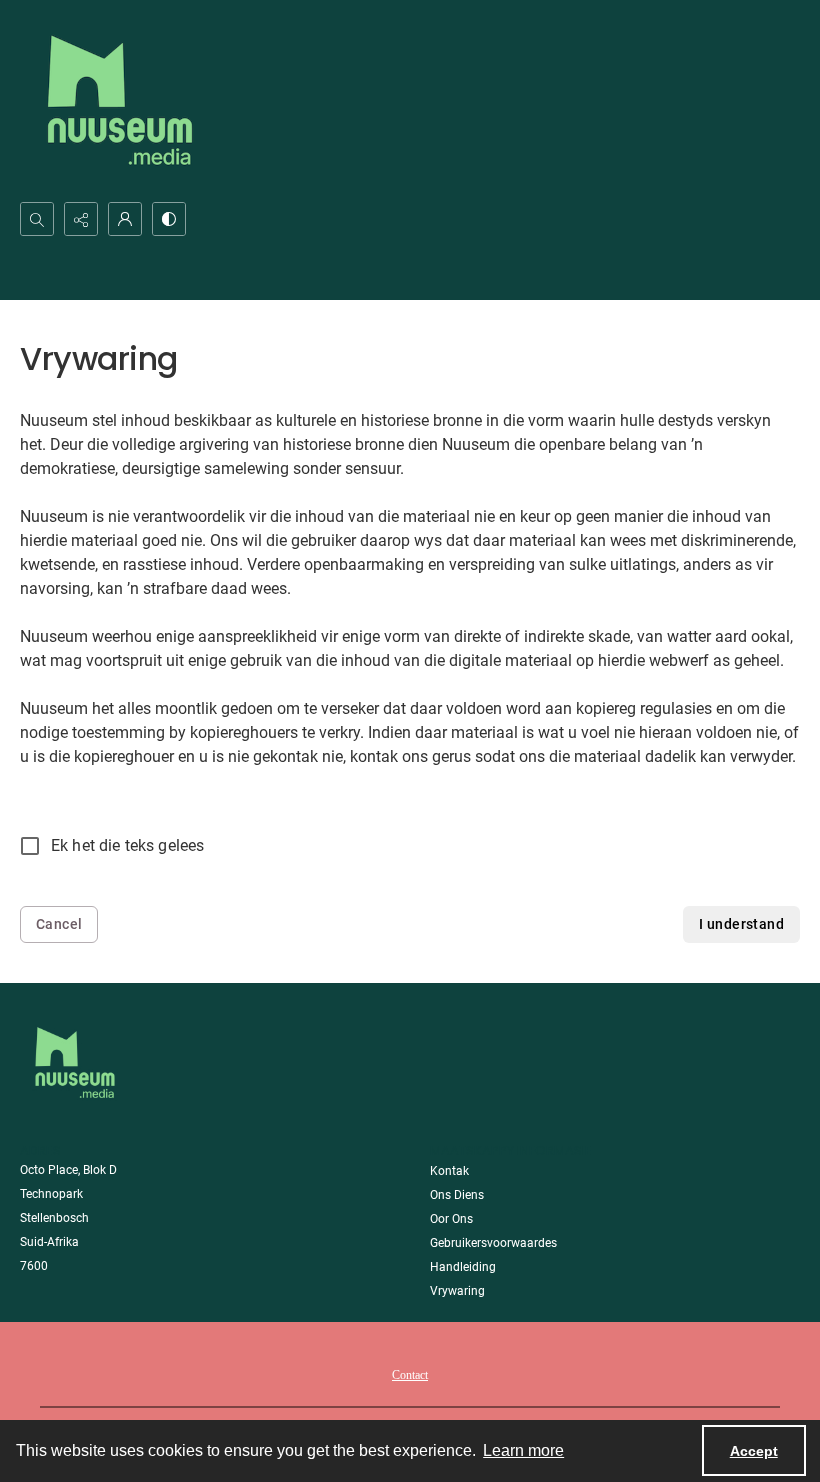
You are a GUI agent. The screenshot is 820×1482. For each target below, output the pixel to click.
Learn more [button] (523, 1450)
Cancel (59, 924)
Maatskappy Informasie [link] (511, 1150)
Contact (410, 1375)
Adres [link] (40, 1150)
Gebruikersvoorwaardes (493, 1243)
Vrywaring (457, 1291)
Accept (754, 1451)
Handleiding (463, 1267)
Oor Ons (451, 1219)
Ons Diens (457, 1195)
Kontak (449, 1171)
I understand (741, 924)
